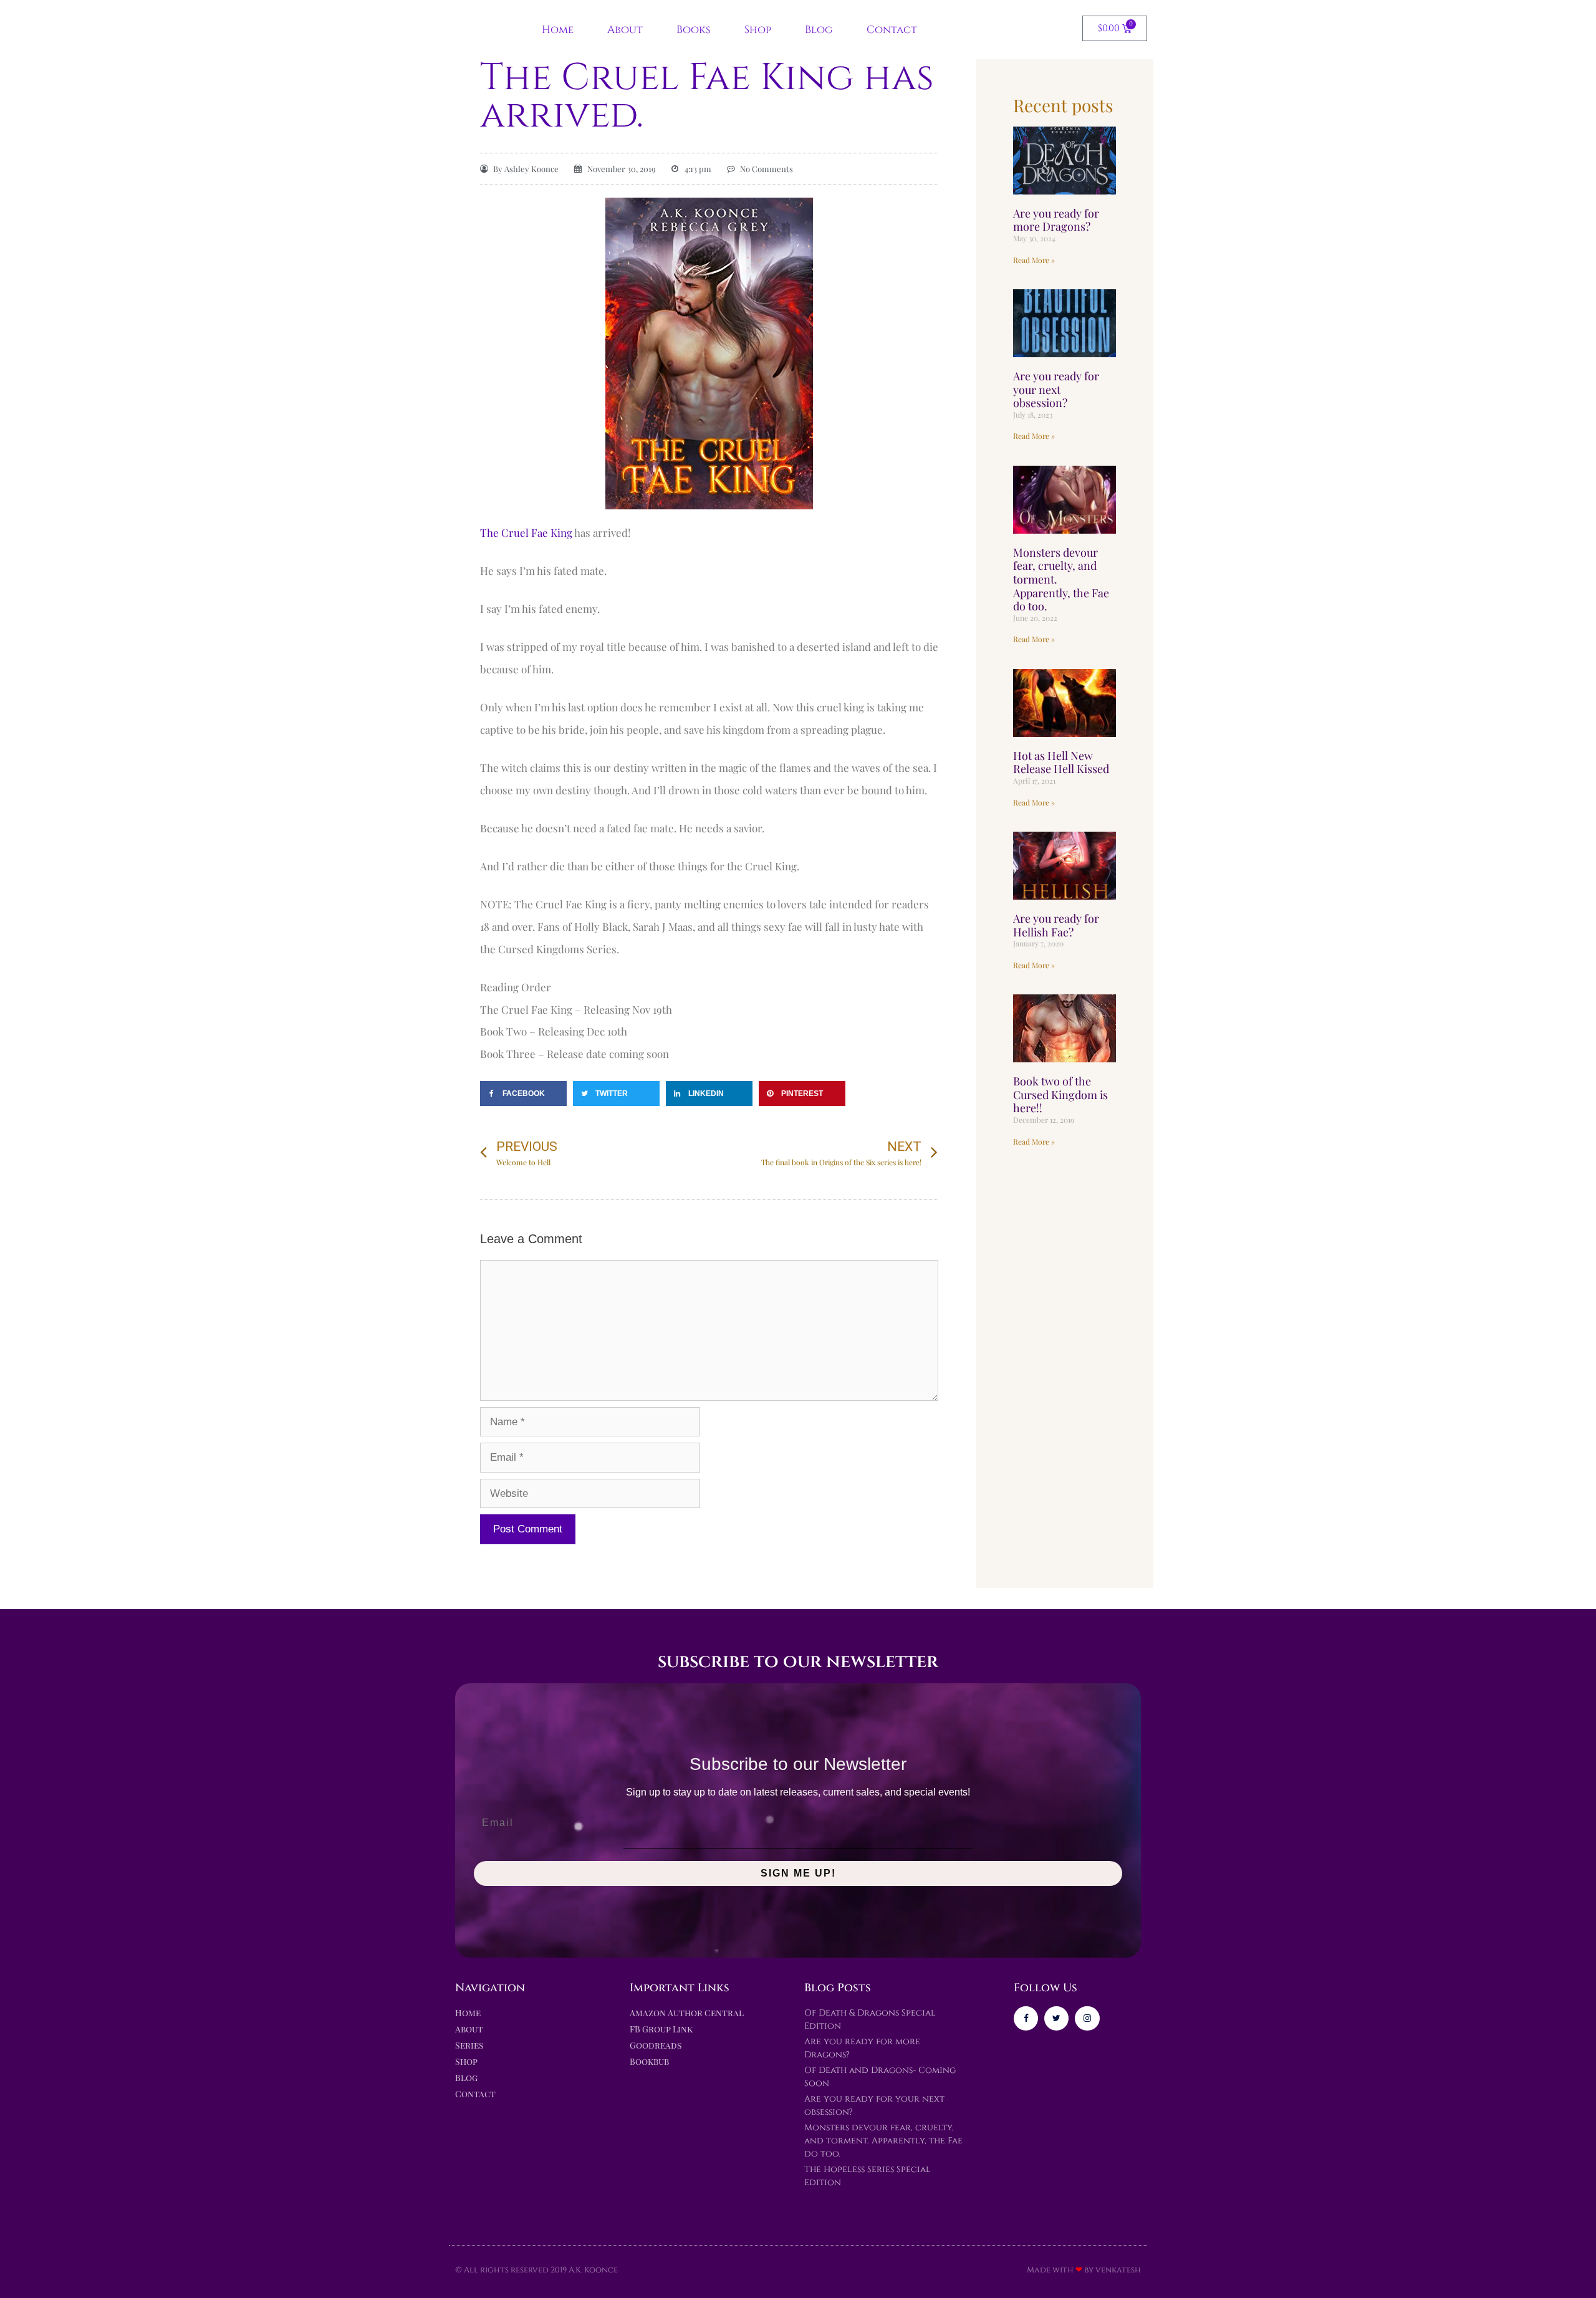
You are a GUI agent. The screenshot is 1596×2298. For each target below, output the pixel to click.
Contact (892, 30)
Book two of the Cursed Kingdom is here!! (1060, 1094)
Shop (758, 30)
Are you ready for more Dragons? (1056, 220)
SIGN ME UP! (798, 1873)
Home (558, 30)
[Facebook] (1026, 2018)
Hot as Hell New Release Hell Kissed (1061, 762)
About (625, 30)
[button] (523, 1094)
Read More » (1034, 260)
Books (694, 30)
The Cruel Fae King (526, 532)
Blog (819, 30)
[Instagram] (1087, 2018)
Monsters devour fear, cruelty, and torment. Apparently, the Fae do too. (883, 2141)
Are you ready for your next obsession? (1056, 389)
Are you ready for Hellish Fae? (1056, 925)
